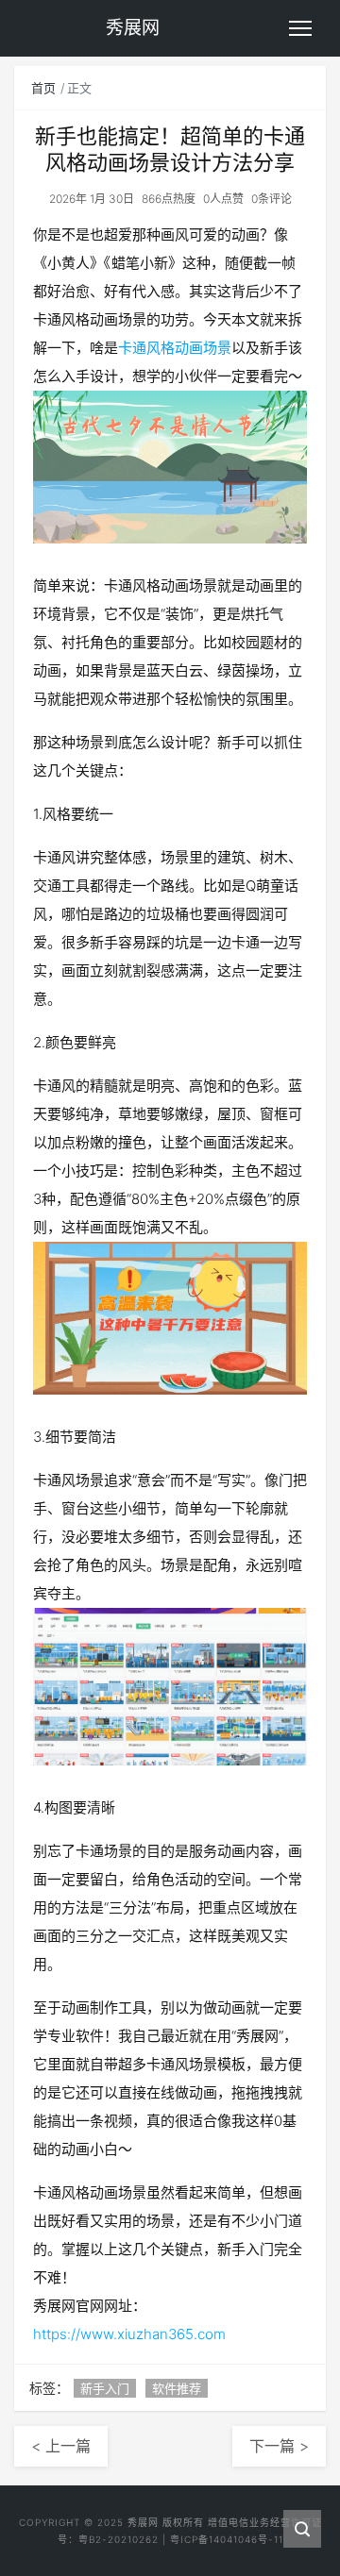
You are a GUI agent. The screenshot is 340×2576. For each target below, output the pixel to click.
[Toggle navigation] (300, 28)
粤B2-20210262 (119, 2539)
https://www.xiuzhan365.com (129, 2334)
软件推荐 (177, 2388)
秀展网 (143, 2522)
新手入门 (105, 2388)
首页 (43, 88)
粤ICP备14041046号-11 (227, 2539)
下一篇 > (279, 2446)
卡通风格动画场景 (175, 348)
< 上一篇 (61, 2446)
